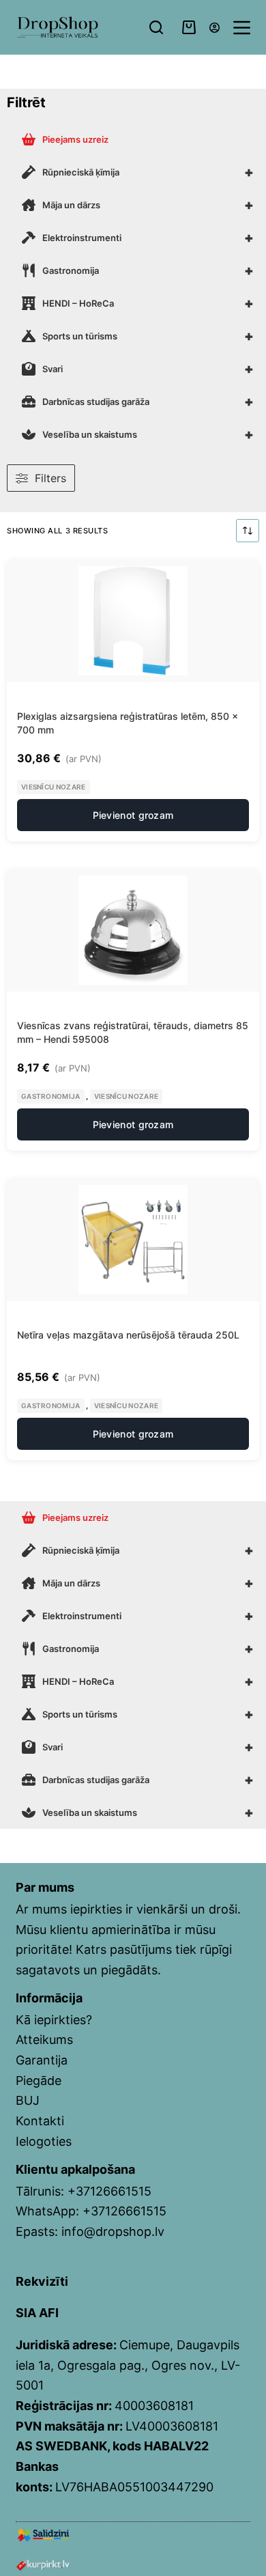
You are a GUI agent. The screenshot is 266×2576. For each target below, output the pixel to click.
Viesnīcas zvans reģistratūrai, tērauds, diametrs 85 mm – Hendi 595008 (133, 1032)
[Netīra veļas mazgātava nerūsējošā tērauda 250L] (133, 1240)
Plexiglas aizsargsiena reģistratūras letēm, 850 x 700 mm (128, 723)
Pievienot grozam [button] (133, 815)
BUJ (28, 2100)
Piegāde (39, 2081)
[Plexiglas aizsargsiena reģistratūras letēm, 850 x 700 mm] (133, 621)
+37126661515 (109, 2191)
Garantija (42, 2060)
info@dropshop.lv (113, 2231)
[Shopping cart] (189, 27)
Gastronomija (51, 1096)
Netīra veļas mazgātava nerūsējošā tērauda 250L (128, 1335)
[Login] (215, 28)
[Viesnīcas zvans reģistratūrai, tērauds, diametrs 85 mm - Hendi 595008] (133, 930)
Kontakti (40, 2121)
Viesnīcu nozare (54, 787)
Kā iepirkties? (54, 2020)
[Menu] (242, 28)
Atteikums (44, 2040)
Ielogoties (44, 2141)
